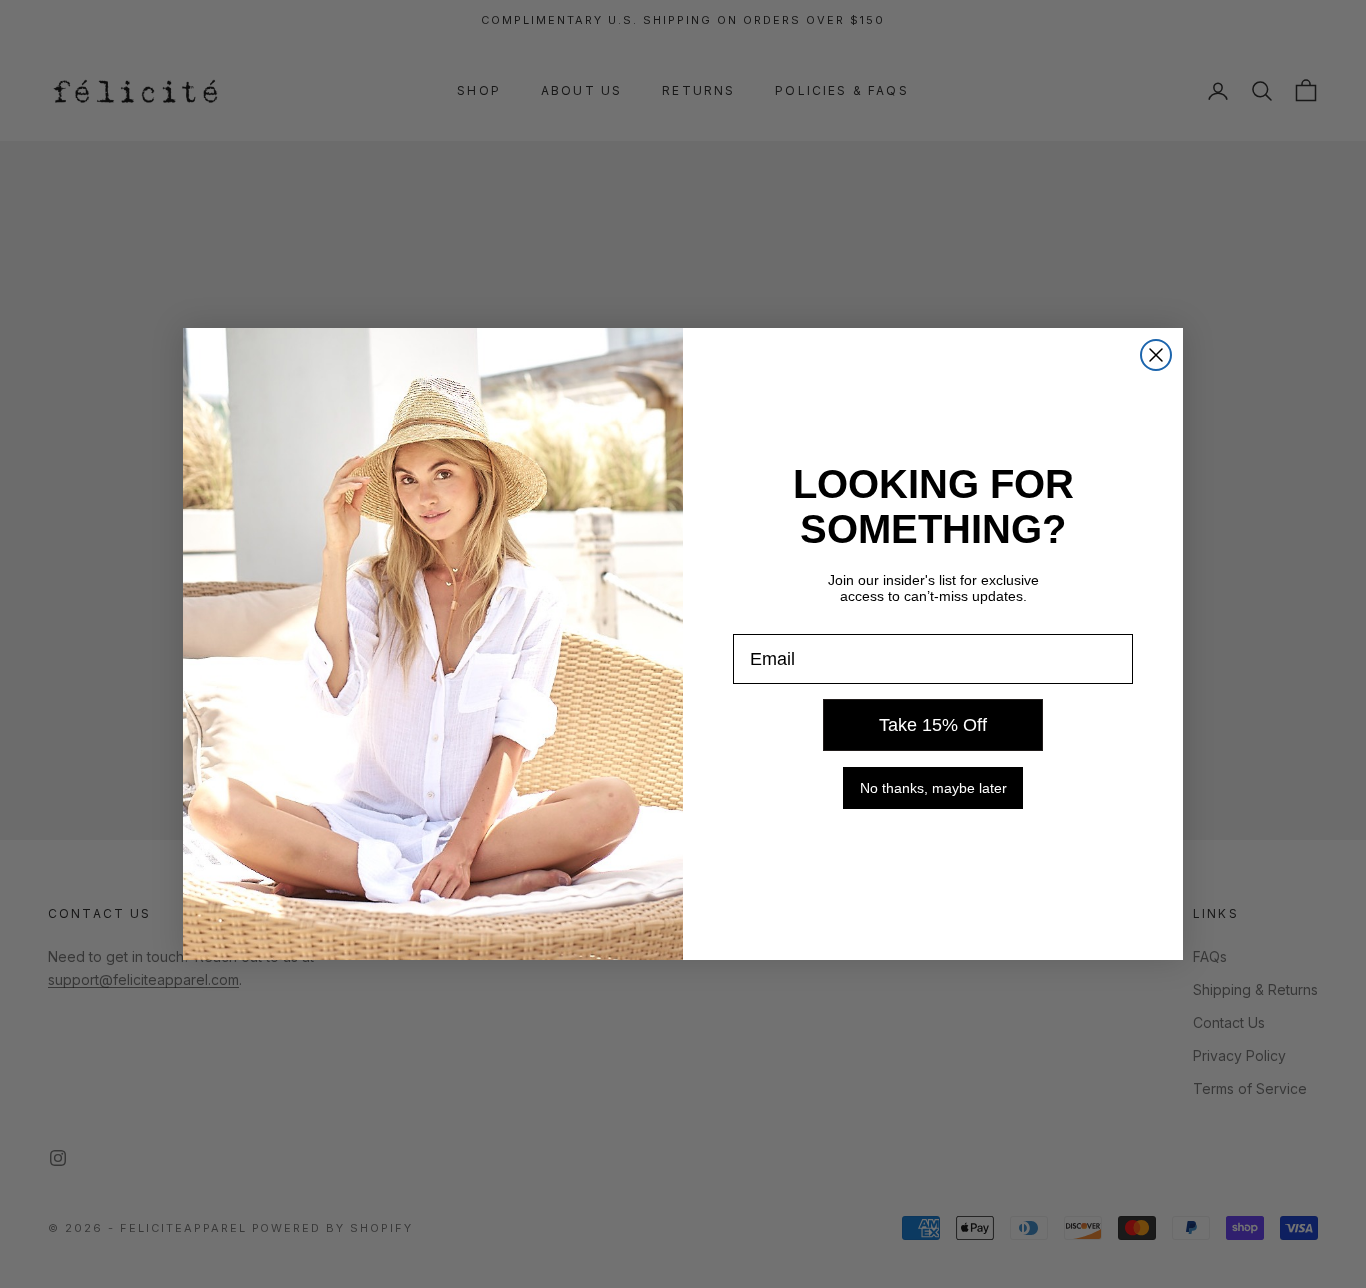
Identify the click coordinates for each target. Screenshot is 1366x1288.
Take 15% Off (933, 725)
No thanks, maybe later (933, 788)
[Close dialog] (1156, 355)
